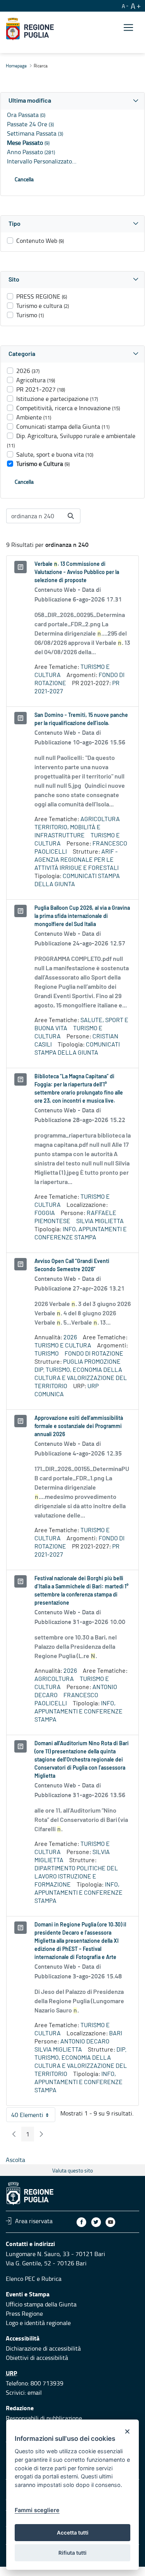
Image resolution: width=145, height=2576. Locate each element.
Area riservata (34, 2221)
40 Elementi (33, 2116)
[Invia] (71, 516)
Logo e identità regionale (38, 2323)
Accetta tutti (73, 2533)
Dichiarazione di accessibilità (43, 2348)
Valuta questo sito (72, 2170)
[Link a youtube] (110, 2222)
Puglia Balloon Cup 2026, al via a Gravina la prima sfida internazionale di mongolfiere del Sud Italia (82, 916)
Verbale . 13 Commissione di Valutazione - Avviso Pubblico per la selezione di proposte (77, 572)
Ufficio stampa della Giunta (41, 2304)
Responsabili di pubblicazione (44, 2418)
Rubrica (51, 2279)
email (35, 2392)
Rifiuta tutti (72, 2553)
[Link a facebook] (81, 2222)
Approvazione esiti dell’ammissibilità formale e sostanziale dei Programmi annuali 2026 (79, 1426)
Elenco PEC (20, 2279)
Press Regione (24, 2313)
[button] (72, 101)
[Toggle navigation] (128, 28)
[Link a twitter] (96, 2222)
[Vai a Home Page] (30, 29)
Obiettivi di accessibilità (37, 2358)
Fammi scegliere (37, 2510)
